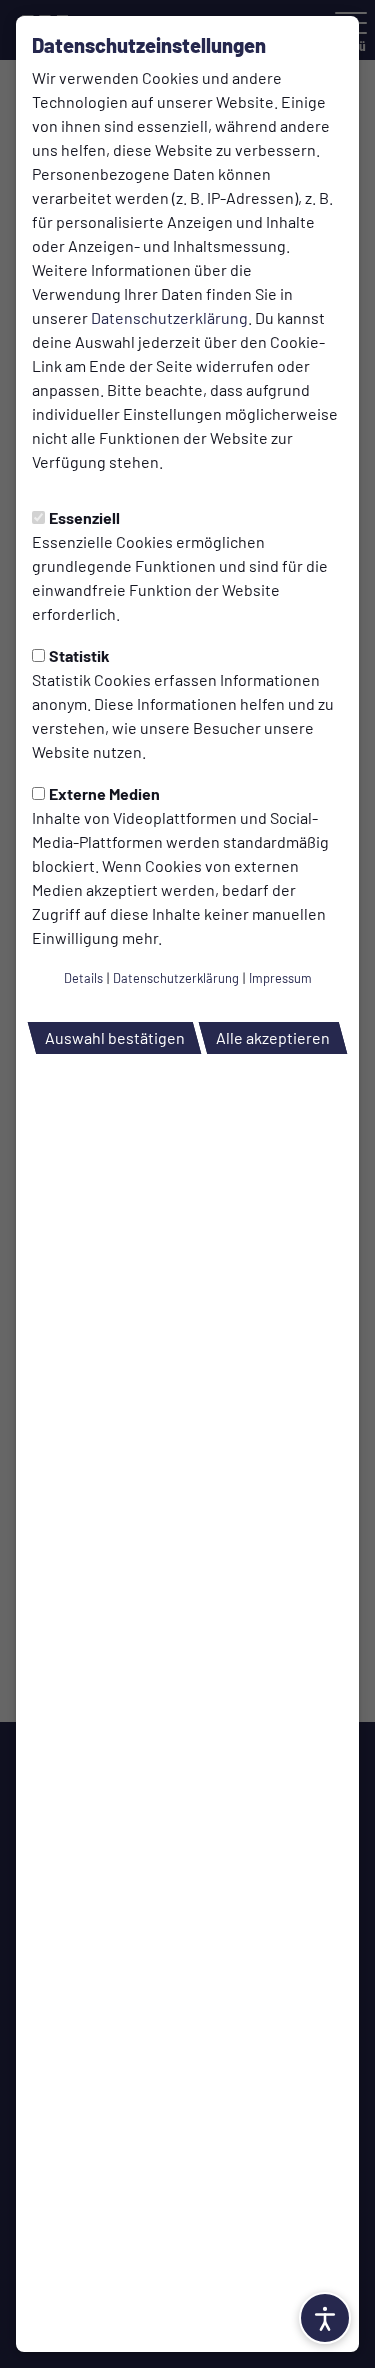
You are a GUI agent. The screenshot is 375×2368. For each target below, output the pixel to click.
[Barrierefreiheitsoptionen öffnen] (325, 2318)
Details (83, 978)
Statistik (79, 655)
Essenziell (84, 517)
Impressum (280, 978)
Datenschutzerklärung (169, 317)
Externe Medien (104, 793)
